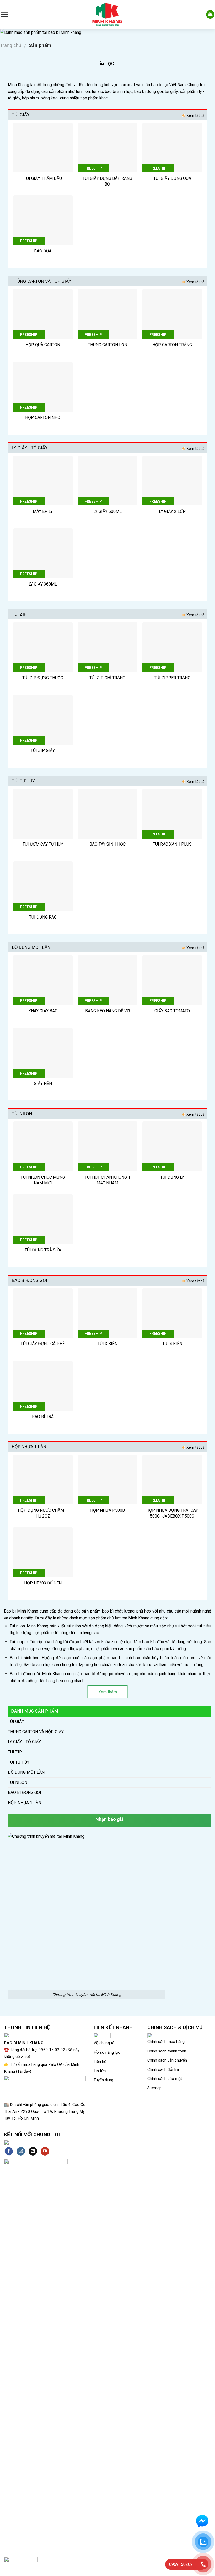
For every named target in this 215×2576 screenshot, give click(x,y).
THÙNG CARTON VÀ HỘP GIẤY (36, 1732)
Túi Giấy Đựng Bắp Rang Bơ (107, 181)
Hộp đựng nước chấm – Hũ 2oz (43, 1513)
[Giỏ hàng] (210, 15)
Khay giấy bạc (43, 1011)
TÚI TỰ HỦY (19, 1762)
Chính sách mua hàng (166, 2042)
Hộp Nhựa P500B (107, 1510)
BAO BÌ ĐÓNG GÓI (25, 1792)
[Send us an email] (33, 2151)
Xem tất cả (195, 115)
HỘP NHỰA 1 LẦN (25, 1803)
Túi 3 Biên (107, 1344)
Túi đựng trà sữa (43, 1250)
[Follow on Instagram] (21, 2151)
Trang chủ (11, 45)
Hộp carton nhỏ (43, 417)
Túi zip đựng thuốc (43, 678)
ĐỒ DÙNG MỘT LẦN (26, 1772)
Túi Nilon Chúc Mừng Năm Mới (43, 1180)
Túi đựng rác (43, 917)
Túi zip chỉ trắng (107, 678)
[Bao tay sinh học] (107, 814)
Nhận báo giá (110, 1819)
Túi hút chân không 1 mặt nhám (107, 1180)
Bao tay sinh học (107, 844)
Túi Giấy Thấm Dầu (43, 178)
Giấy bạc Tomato (172, 1011)
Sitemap (154, 2088)
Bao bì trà (43, 1417)
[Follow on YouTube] (45, 2151)
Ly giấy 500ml (107, 511)
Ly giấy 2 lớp (172, 511)
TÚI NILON (18, 1782)
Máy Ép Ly (43, 511)
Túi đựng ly (172, 1177)
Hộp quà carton (43, 345)
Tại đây (24, 2071)
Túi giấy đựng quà (172, 178)
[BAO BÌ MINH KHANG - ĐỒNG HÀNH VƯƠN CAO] (107, 14)
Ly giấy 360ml (43, 584)
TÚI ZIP (15, 1752)
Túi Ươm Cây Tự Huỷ (43, 844)
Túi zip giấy (43, 750)
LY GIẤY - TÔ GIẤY (24, 1742)
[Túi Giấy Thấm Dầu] (43, 147)
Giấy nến (43, 1084)
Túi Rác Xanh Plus (172, 844)
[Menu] (4, 14)
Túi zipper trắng (172, 678)
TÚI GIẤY (16, 1722)
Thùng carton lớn (107, 345)
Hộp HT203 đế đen (43, 1583)
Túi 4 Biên (172, 1344)
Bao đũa (43, 251)
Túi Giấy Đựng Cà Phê (43, 1344)
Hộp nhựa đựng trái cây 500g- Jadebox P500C (172, 1513)
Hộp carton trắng (172, 345)
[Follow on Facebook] (9, 2151)
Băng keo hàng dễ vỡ (107, 1011)
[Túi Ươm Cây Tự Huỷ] (43, 814)
